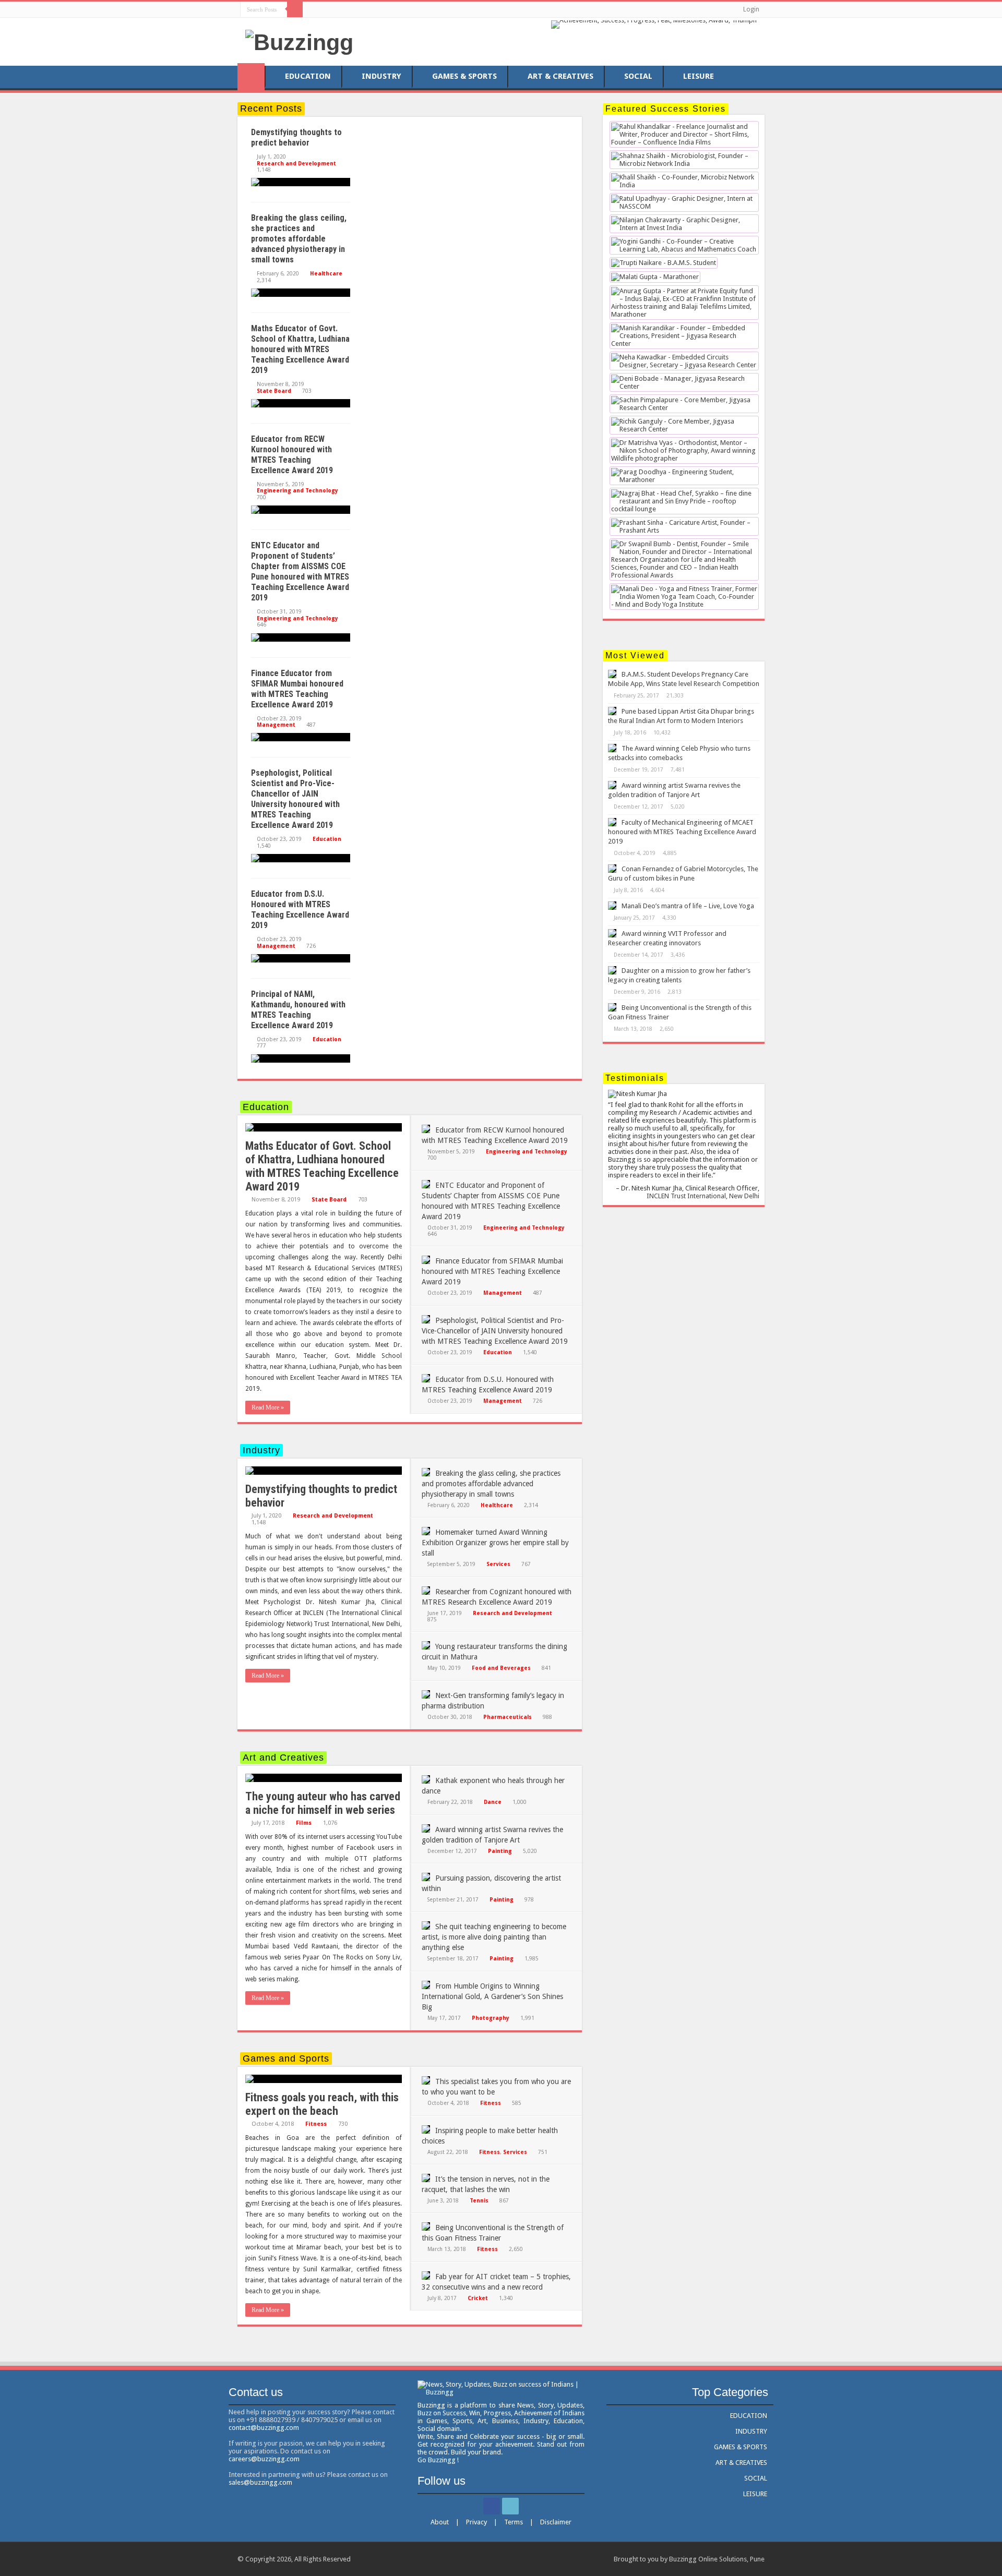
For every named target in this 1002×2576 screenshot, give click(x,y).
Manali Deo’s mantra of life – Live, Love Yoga (688, 906)
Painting (500, 1851)
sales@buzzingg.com (260, 2482)
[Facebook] (313, 9)
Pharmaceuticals (508, 1717)
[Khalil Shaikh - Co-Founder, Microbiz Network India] (684, 182)
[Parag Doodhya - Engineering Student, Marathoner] (684, 477)
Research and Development (296, 163)
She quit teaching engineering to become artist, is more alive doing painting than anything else (494, 1937)
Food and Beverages (501, 1668)
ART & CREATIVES (560, 76)
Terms (514, 2522)
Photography (491, 2018)
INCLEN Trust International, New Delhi (703, 1196)
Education (327, 839)
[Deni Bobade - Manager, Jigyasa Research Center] (684, 383)
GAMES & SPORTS (464, 76)
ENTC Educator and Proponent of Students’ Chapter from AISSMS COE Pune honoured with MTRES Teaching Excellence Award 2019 (300, 571)
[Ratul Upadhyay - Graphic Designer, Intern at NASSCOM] (684, 203)
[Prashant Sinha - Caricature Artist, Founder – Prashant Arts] (684, 527)
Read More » (268, 1407)
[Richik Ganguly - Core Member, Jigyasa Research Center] (684, 426)
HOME (251, 77)
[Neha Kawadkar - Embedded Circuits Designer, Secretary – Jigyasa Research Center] (684, 362)
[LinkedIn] (323, 9)
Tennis (479, 2200)
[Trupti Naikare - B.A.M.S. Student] (664, 264)
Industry (261, 1450)
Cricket (478, 2298)
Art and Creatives (283, 1758)
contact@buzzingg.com (264, 2428)
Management (276, 725)
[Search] (295, 9)
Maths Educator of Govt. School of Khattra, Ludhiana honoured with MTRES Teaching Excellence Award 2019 (300, 349)
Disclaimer (556, 2522)
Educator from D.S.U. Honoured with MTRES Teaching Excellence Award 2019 (300, 910)
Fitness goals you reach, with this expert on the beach (322, 2104)
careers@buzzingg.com (264, 2459)
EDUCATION (308, 76)
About (440, 2522)
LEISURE (699, 76)
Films (304, 1823)
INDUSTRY (381, 76)
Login (751, 9)
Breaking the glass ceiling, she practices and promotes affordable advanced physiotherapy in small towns (299, 239)
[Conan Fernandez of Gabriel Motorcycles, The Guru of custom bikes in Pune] (612, 869)
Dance (493, 1802)
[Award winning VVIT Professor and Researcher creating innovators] (612, 933)
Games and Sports (286, 2059)
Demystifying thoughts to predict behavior (296, 137)
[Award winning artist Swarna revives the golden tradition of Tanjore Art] (612, 785)
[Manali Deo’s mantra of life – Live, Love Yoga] (612, 906)
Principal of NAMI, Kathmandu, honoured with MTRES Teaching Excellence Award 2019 (298, 1010)
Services (498, 1564)
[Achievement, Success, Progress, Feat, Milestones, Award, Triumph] (654, 24)
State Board (274, 391)
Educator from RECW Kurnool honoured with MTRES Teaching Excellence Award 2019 (292, 455)
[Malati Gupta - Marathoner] (655, 278)
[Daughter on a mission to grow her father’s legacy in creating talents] (612, 970)
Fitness (316, 2124)
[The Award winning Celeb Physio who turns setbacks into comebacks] (612, 748)
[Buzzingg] (299, 41)
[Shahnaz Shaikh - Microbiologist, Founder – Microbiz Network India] (684, 160)
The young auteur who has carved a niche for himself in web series (323, 1803)
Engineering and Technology (297, 490)
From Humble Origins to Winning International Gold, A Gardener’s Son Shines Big (492, 1996)
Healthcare (326, 273)
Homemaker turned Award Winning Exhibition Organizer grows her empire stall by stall (495, 1543)
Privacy (476, 2522)
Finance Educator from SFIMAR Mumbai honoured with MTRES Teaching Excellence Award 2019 (297, 689)
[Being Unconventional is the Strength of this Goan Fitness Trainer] (612, 1007)
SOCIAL (638, 76)
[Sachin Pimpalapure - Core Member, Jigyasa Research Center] (684, 405)
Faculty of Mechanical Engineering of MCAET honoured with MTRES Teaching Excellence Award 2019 (682, 832)
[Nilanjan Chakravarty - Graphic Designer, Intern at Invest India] (684, 225)
